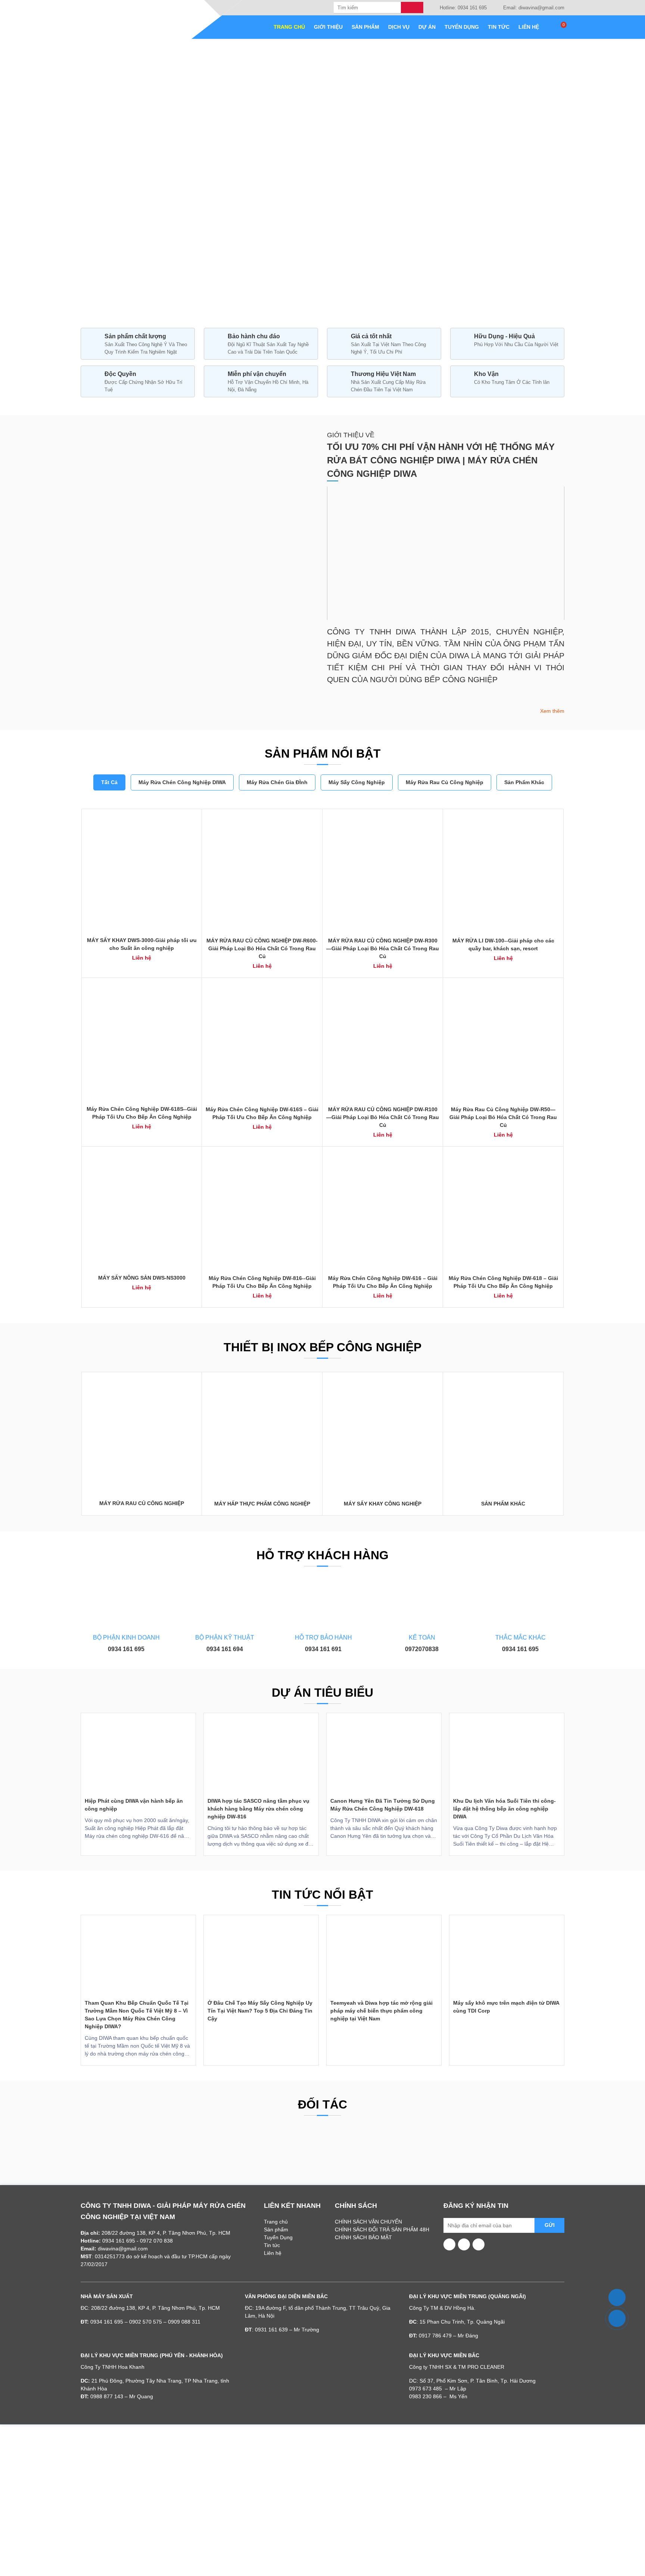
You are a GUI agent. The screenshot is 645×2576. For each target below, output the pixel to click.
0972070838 (422, 1649)
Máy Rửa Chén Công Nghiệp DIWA (182, 782)
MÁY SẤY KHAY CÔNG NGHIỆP (383, 1504)
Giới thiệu (328, 27)
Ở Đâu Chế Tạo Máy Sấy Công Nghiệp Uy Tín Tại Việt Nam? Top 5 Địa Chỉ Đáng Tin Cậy (260, 2011)
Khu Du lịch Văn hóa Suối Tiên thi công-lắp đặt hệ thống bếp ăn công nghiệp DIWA (504, 1809)
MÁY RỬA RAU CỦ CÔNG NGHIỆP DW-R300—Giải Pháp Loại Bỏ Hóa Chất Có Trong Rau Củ (383, 948)
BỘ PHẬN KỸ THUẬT (225, 1637)
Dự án (427, 27)
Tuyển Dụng (462, 27)
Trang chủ (289, 27)
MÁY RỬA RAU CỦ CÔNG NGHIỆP (142, 1503)
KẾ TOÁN (422, 1637)
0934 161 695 (126, 1649)
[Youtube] (450, 2244)
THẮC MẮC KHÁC (521, 1637)
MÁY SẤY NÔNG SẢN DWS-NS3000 (142, 1278)
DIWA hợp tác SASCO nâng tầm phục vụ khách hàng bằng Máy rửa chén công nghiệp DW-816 (258, 1809)
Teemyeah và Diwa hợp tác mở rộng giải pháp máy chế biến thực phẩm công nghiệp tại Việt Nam (381, 2011)
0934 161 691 (323, 1649)
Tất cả (109, 782)
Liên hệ (529, 27)
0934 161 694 (225, 1649)
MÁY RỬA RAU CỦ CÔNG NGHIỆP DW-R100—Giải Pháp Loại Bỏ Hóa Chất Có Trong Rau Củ (383, 1117)
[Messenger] (479, 2244)
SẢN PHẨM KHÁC (503, 1504)
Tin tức (499, 27)
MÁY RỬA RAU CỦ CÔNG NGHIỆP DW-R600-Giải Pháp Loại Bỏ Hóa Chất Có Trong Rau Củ (262, 948)
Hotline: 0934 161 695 (462, 8)
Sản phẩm (365, 27)
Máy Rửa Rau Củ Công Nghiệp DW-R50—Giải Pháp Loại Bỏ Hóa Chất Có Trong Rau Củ (503, 1117)
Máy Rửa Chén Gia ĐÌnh (277, 782)
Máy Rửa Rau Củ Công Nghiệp (445, 782)
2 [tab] (312, 299)
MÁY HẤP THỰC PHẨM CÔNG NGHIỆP (262, 1504)
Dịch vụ (399, 27)
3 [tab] (326, 299)
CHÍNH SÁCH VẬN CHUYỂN (368, 2222)
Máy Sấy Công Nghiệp (357, 782)
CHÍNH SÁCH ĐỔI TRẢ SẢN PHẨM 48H (382, 2229)
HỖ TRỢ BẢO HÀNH (323, 1637)
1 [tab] (304, 299)
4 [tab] (341, 299)
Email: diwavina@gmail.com (533, 8)
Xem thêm (551, 711)
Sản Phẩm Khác (524, 782)
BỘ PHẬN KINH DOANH (126, 1637)
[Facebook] (464, 2244)
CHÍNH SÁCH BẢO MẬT (363, 2237)
